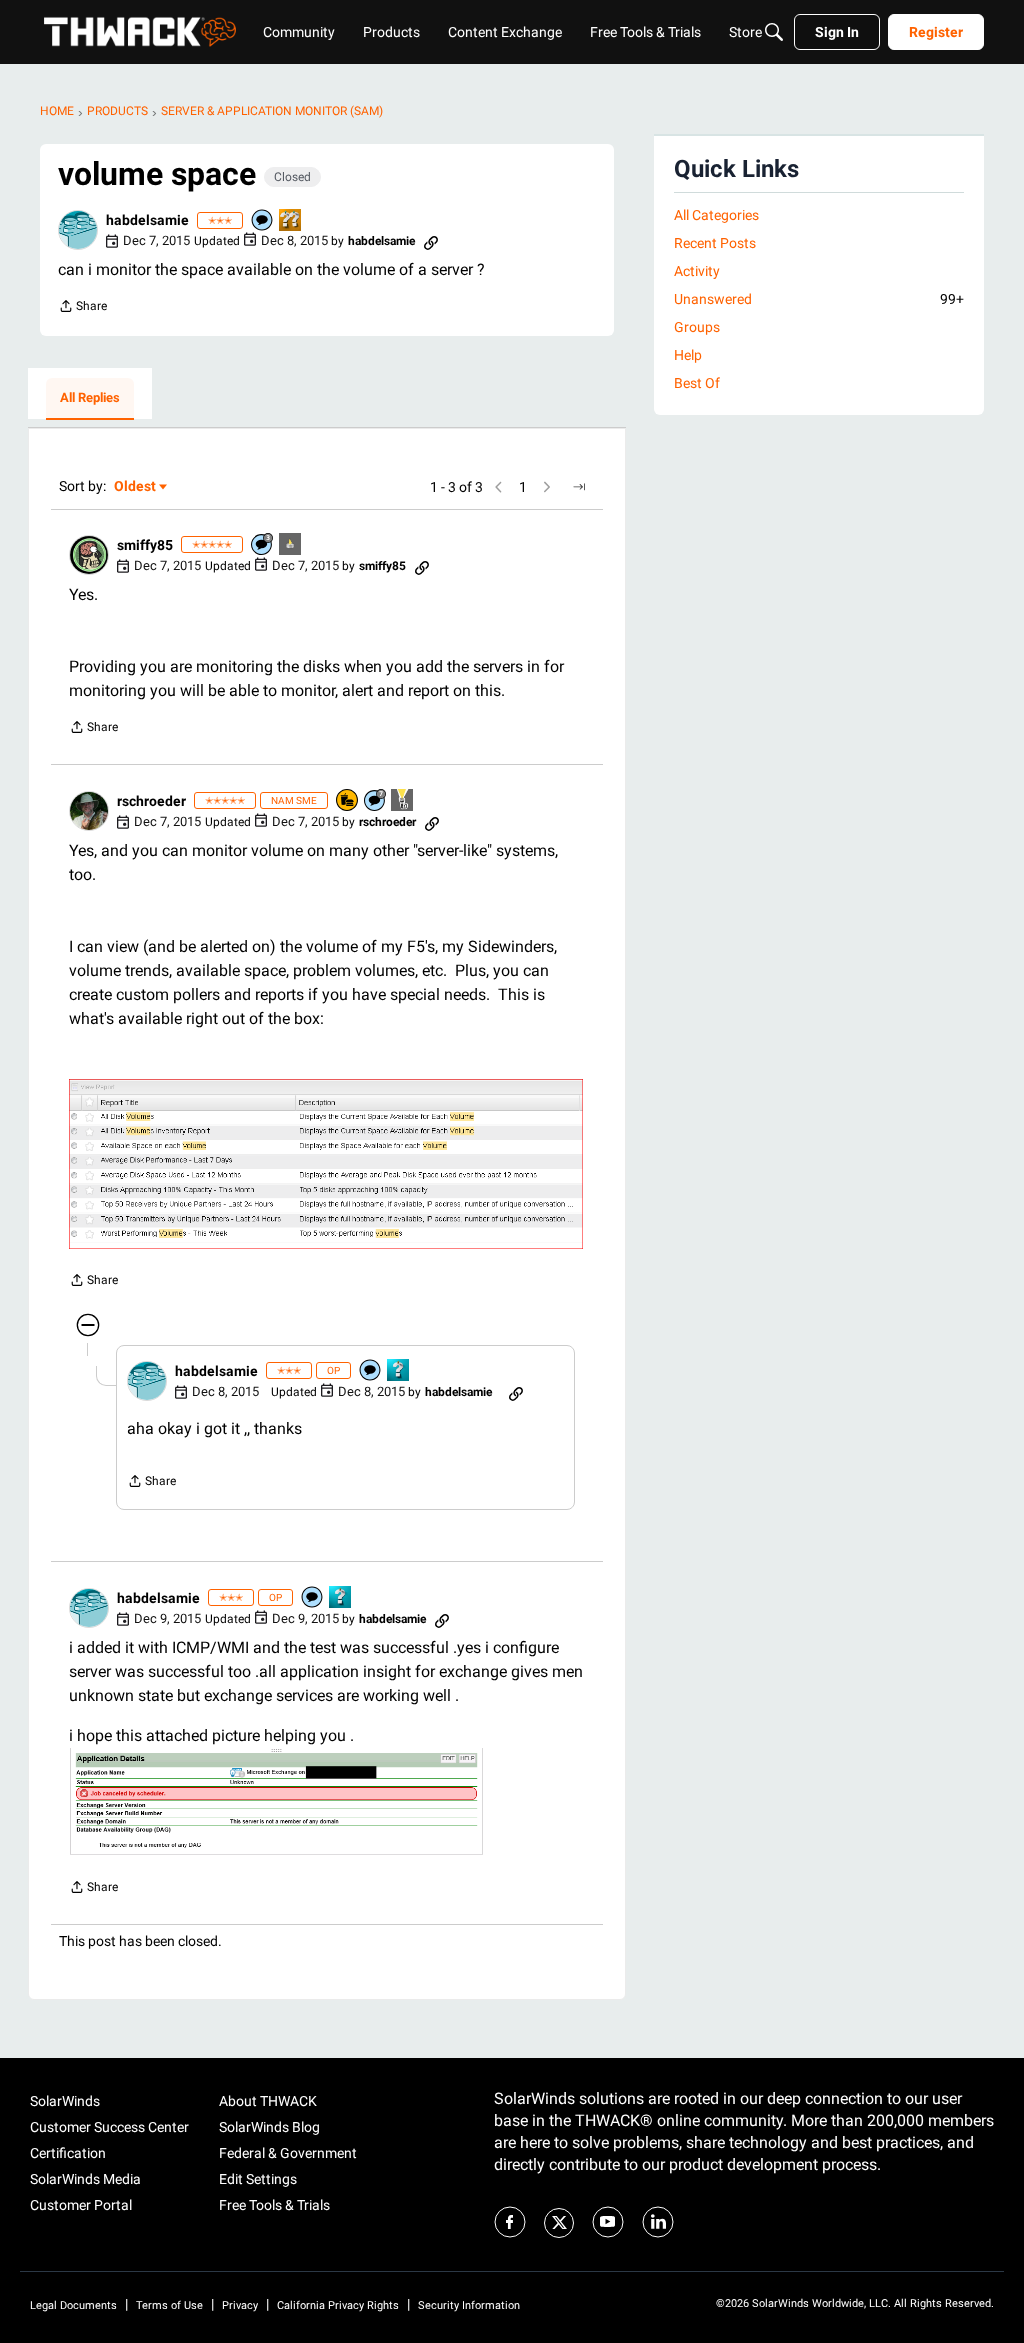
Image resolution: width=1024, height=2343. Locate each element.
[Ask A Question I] (399, 1371)
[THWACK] (140, 32)
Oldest (136, 487)
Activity (697, 271)
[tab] (90, 399)
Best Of (697, 383)
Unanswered (819, 299)
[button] (78, 230)
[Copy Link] (431, 241)
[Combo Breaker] (348, 801)
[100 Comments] (263, 545)
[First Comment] (263, 221)
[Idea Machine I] (403, 801)
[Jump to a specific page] (579, 487)
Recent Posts (715, 243)
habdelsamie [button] (147, 220)
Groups (697, 327)
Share (82, 308)
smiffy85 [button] (145, 545)
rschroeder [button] (151, 801)
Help (688, 355)
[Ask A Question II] (291, 221)
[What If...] (291, 545)
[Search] (774, 32)
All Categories (716, 215)
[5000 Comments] (376, 801)
